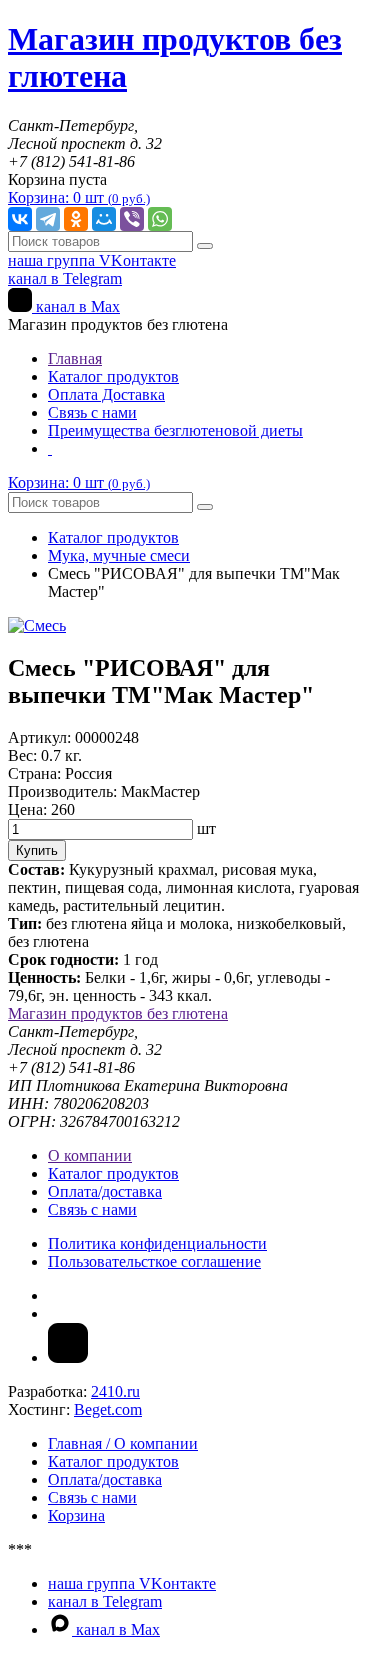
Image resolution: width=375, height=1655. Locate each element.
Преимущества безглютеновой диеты (175, 430)
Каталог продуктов (113, 376)
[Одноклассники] (76, 219)
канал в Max (76, 306)
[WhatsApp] (160, 219)
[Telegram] (48, 219)
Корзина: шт (79, 197)
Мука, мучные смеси (119, 555)
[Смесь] (37, 625)
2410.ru (115, 1391)
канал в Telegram (65, 278)
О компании (90, 1155)
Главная (75, 358)
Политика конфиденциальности (157, 1243)
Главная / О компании (123, 1443)
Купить (37, 850)
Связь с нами (92, 412)
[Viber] (132, 219)
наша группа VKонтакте (92, 260)
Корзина (76, 1515)
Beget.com (108, 1409)
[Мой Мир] (104, 219)
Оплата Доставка (106, 394)
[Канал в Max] (68, 1357)
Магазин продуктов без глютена (118, 1013)
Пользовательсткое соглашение (154, 1261)
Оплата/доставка (105, 1191)
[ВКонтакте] (20, 219)
